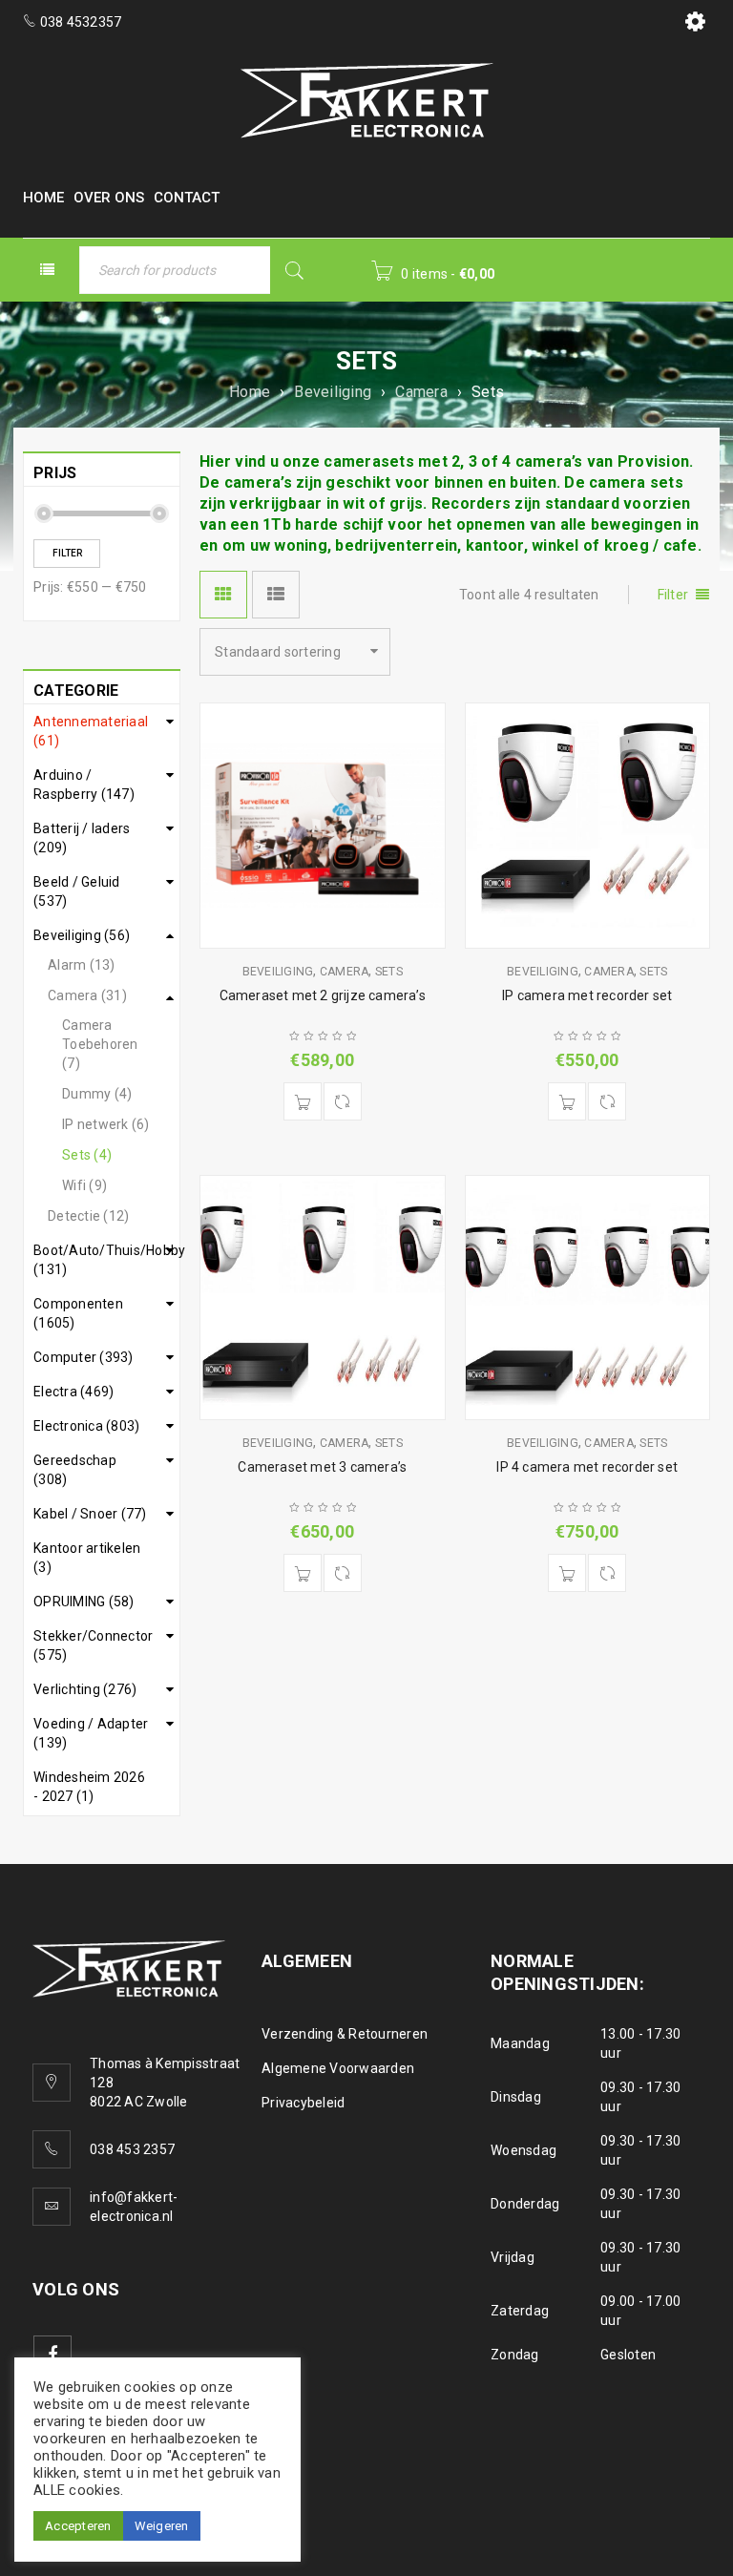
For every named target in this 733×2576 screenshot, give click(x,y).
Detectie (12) (88, 1216)
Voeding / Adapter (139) (91, 1733)
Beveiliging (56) (82, 935)
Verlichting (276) (85, 1689)
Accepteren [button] (78, 2526)
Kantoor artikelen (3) (87, 1558)
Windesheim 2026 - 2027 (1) (89, 1787)
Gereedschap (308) (75, 1470)
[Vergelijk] (343, 1101)
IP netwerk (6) (106, 1124)
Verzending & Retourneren (345, 2034)
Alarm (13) (82, 965)
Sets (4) (87, 1155)
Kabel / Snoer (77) (90, 1514)
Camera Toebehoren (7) (100, 1044)
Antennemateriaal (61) (91, 731)
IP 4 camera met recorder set (587, 1467)
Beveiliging (333, 392)
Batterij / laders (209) (82, 838)
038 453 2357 (132, 2149)
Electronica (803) (86, 1426)
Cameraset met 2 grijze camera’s (323, 995)
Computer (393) (84, 1357)
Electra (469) (73, 1392)
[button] (303, 1101)
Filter (67, 553)
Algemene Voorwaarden (338, 2068)
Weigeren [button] (162, 2526)
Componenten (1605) (78, 1313)
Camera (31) (87, 995)
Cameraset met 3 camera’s (322, 1467)
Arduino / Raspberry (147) (84, 785)
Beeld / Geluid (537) (77, 891)
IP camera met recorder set (587, 995)
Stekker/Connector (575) (93, 1645)
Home (250, 392)
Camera (421, 392)
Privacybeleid (303, 2103)
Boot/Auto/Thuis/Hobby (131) (102, 1260)
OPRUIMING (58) (84, 1602)
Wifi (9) (84, 1185)
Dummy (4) (97, 1094)
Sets (389, 972)
